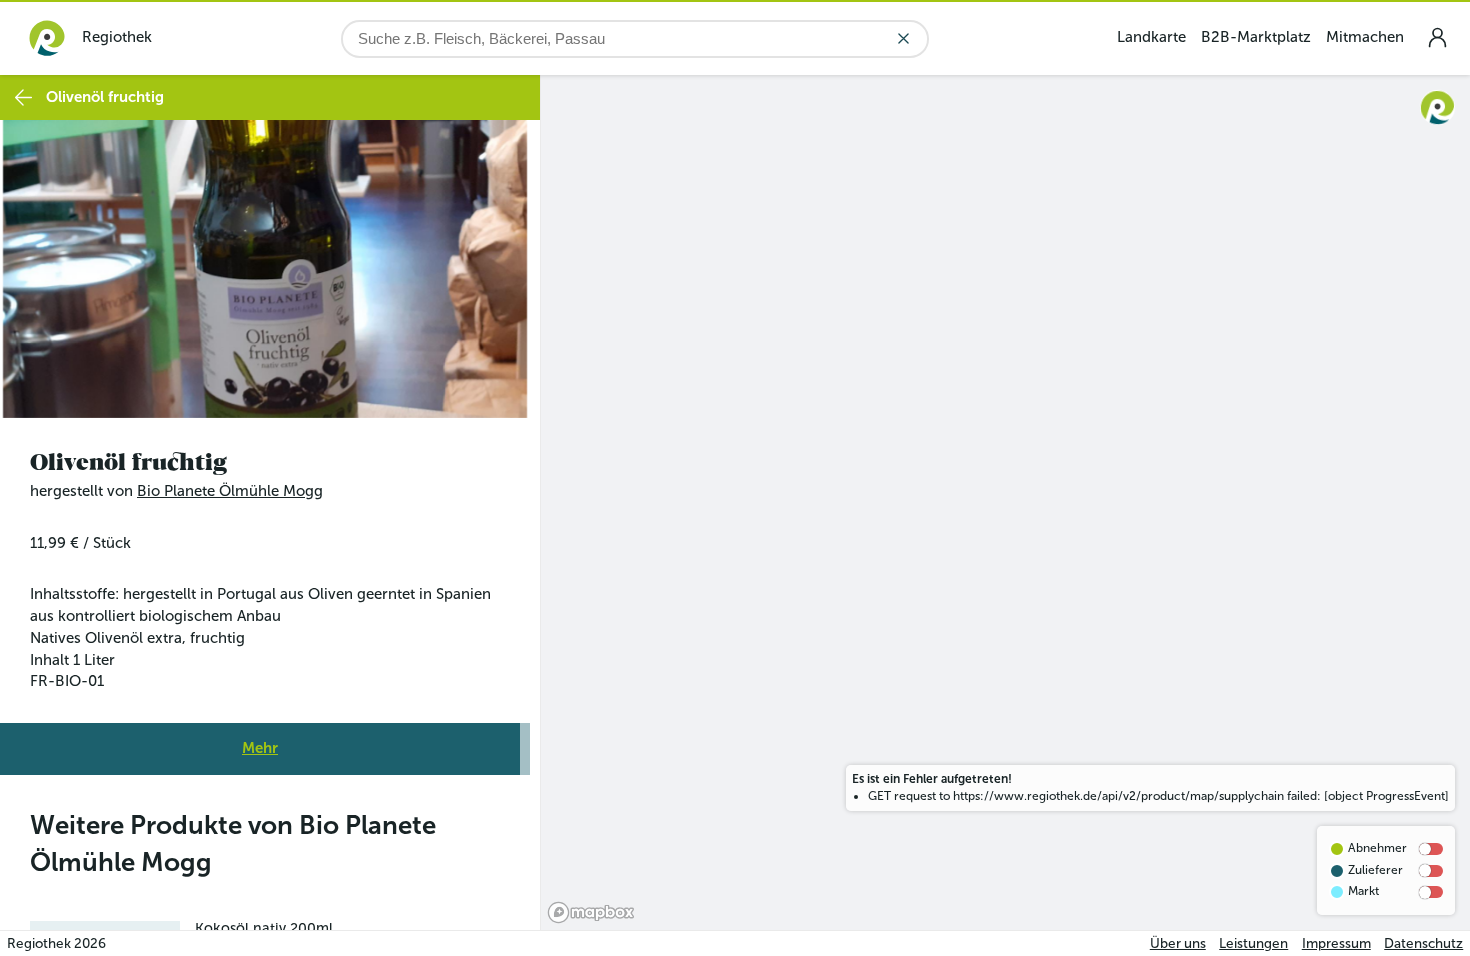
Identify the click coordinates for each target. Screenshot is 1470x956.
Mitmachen (1365, 37)
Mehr (260, 748)
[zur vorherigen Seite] (23, 97)
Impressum (1336, 943)
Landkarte (1151, 37)
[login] (1437, 37)
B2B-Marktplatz (1256, 37)
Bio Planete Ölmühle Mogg (230, 491)
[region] (1005, 502)
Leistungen (1253, 943)
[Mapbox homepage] (591, 912)
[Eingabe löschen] (903, 38)
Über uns (1178, 943)
